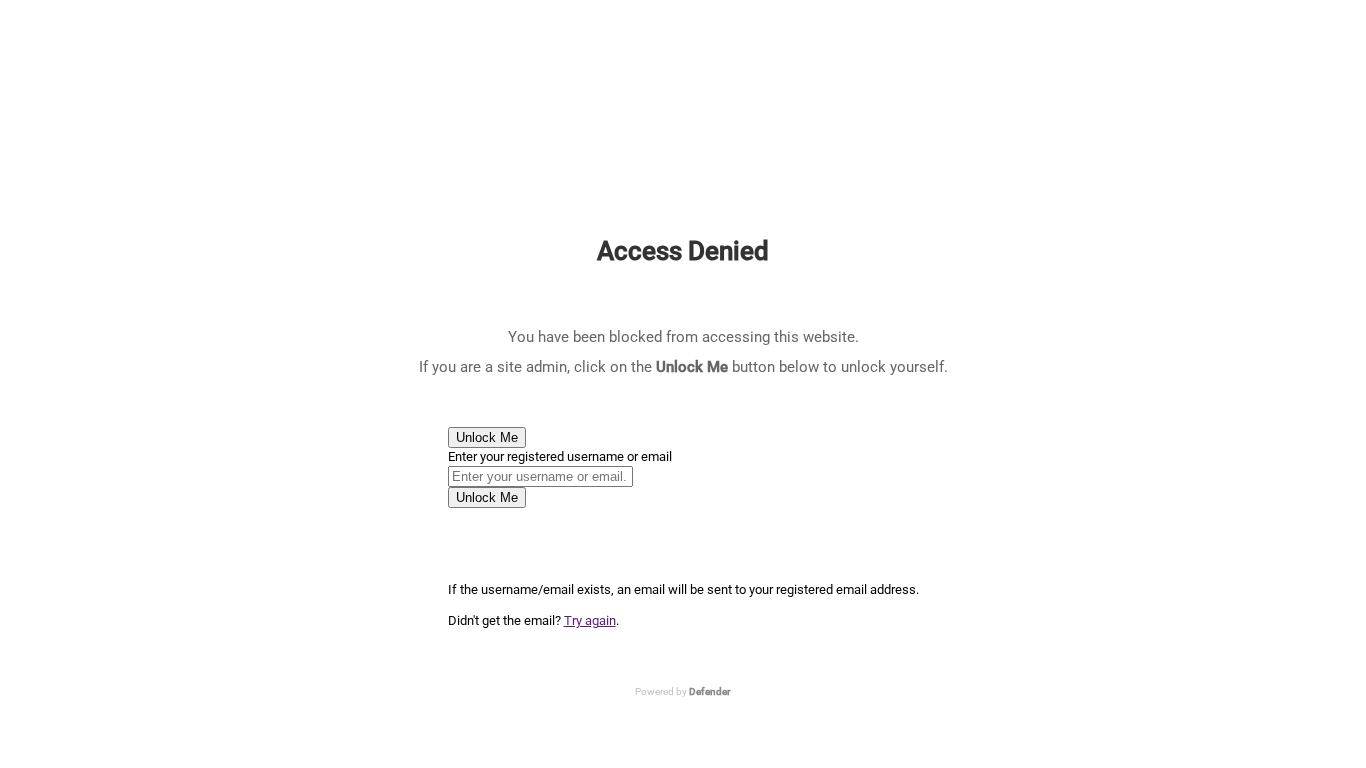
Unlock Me (487, 437)
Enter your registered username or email (560, 456)
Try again (590, 620)
